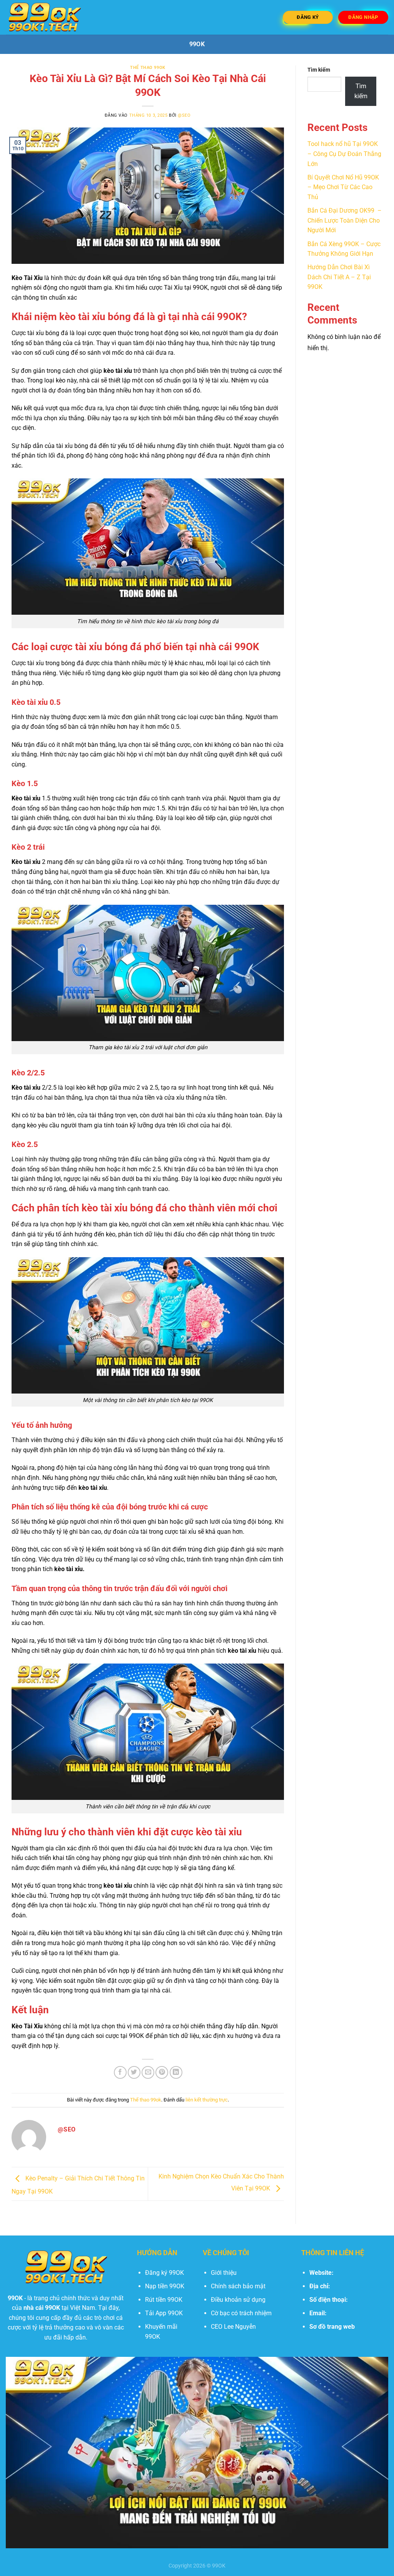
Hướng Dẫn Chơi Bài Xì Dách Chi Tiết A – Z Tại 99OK (339, 277)
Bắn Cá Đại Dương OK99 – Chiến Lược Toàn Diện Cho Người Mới (345, 220)
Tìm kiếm (319, 70)
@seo (184, 115)
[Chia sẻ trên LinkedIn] (176, 2072)
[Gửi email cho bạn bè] (148, 2072)
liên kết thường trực (207, 2100)
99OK (197, 44)
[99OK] (44, 17)
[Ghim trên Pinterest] (162, 2072)
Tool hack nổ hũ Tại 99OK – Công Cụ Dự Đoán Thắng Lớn (344, 154)
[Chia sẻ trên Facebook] (120, 2072)
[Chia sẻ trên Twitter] (134, 2072)
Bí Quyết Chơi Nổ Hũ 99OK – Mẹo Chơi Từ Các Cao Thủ (343, 187)
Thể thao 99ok (148, 68)
